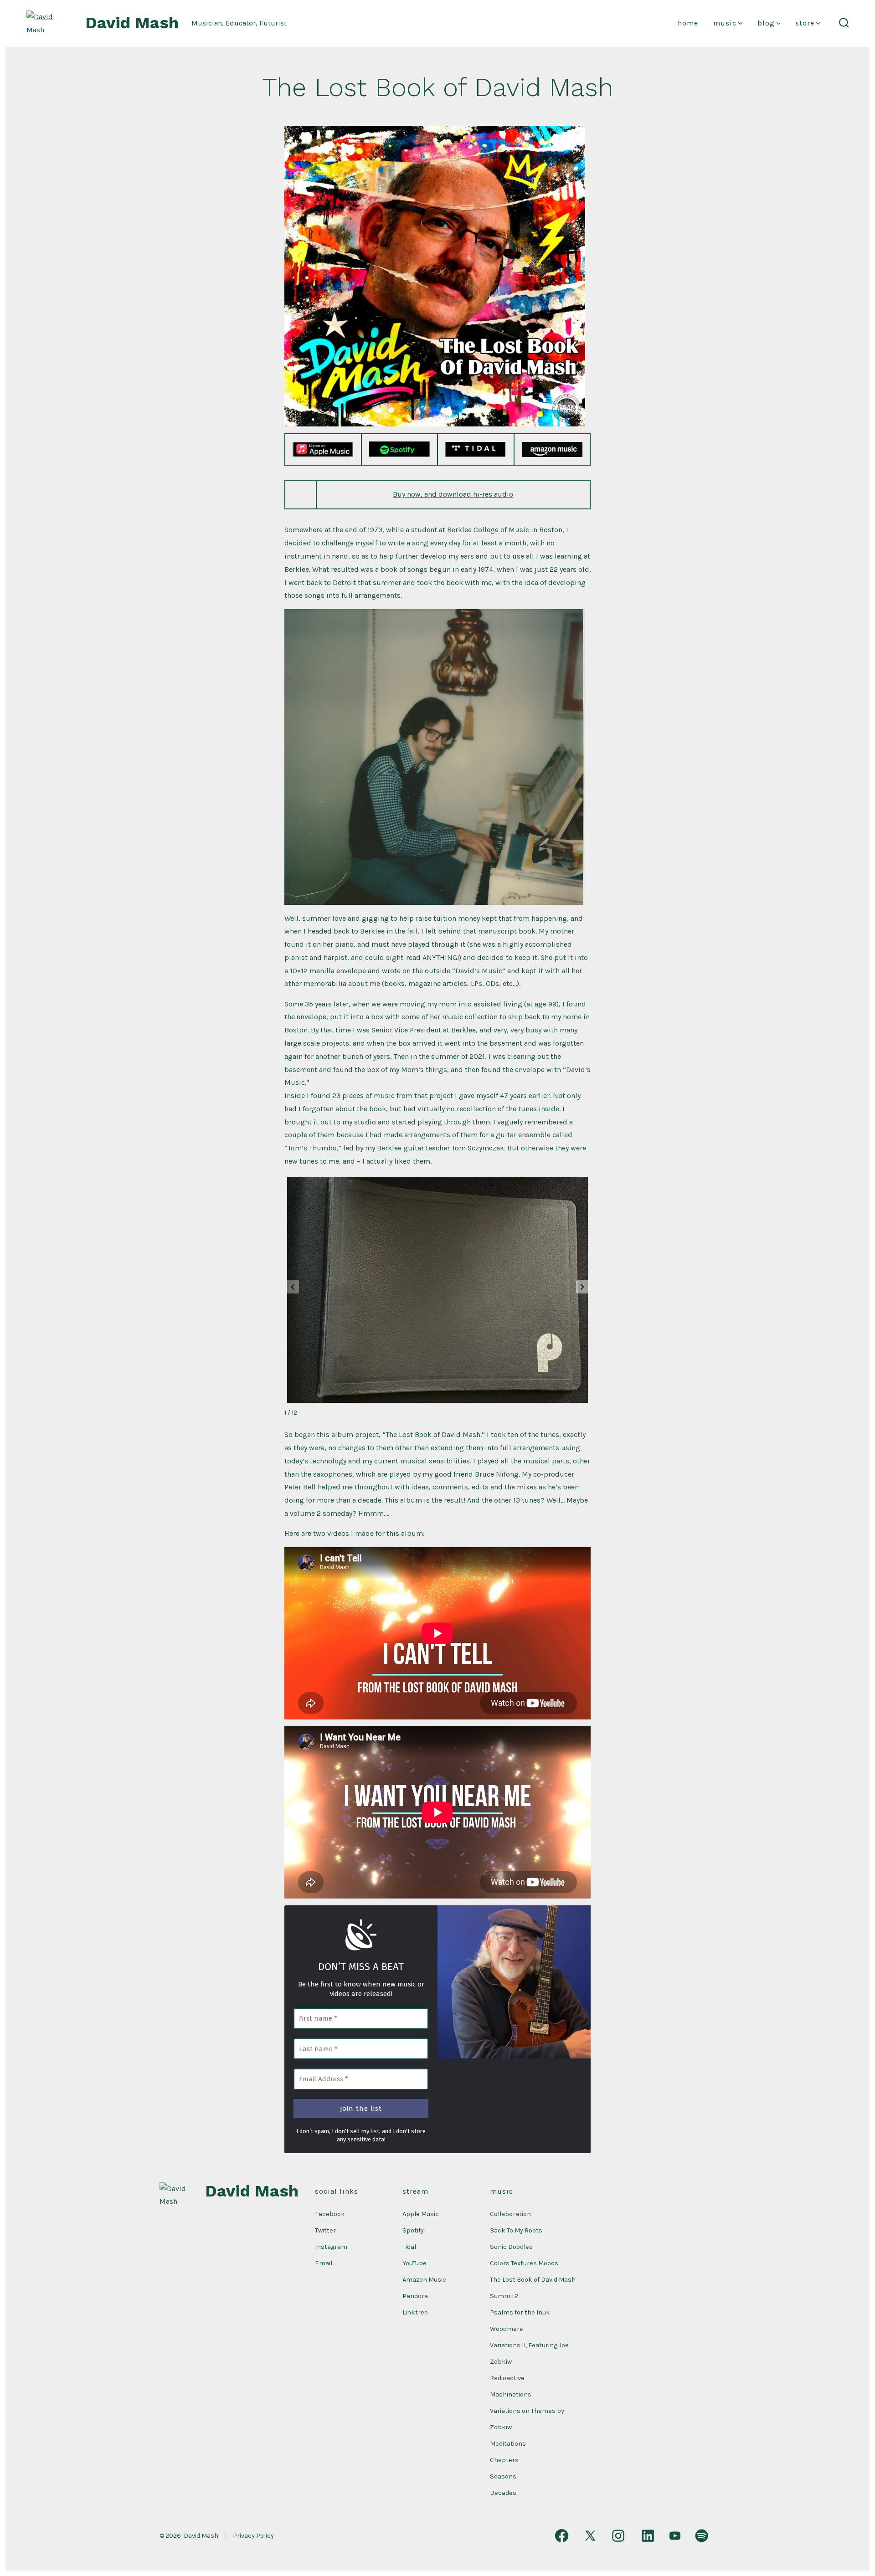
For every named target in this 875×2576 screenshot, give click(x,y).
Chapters (504, 2460)
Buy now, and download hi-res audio (453, 494)
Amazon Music (424, 2280)
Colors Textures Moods (524, 2263)
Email (324, 2263)
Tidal (409, 2247)
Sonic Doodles (511, 2247)
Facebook (330, 2214)
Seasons (503, 2476)
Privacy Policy (253, 2536)
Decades (503, 2493)
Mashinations (511, 2394)
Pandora (415, 2296)
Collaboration (510, 2214)
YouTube (414, 2263)
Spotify (413, 2230)
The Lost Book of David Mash (533, 2280)
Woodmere (507, 2329)
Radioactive (507, 2378)
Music (725, 23)
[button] (582, 1287)
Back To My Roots (516, 2230)
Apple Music (421, 2214)
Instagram (331, 2247)
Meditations (508, 2444)
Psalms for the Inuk (520, 2312)
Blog (766, 23)
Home (688, 23)
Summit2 (504, 2296)
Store (805, 23)
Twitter (325, 2230)
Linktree (415, 2312)
